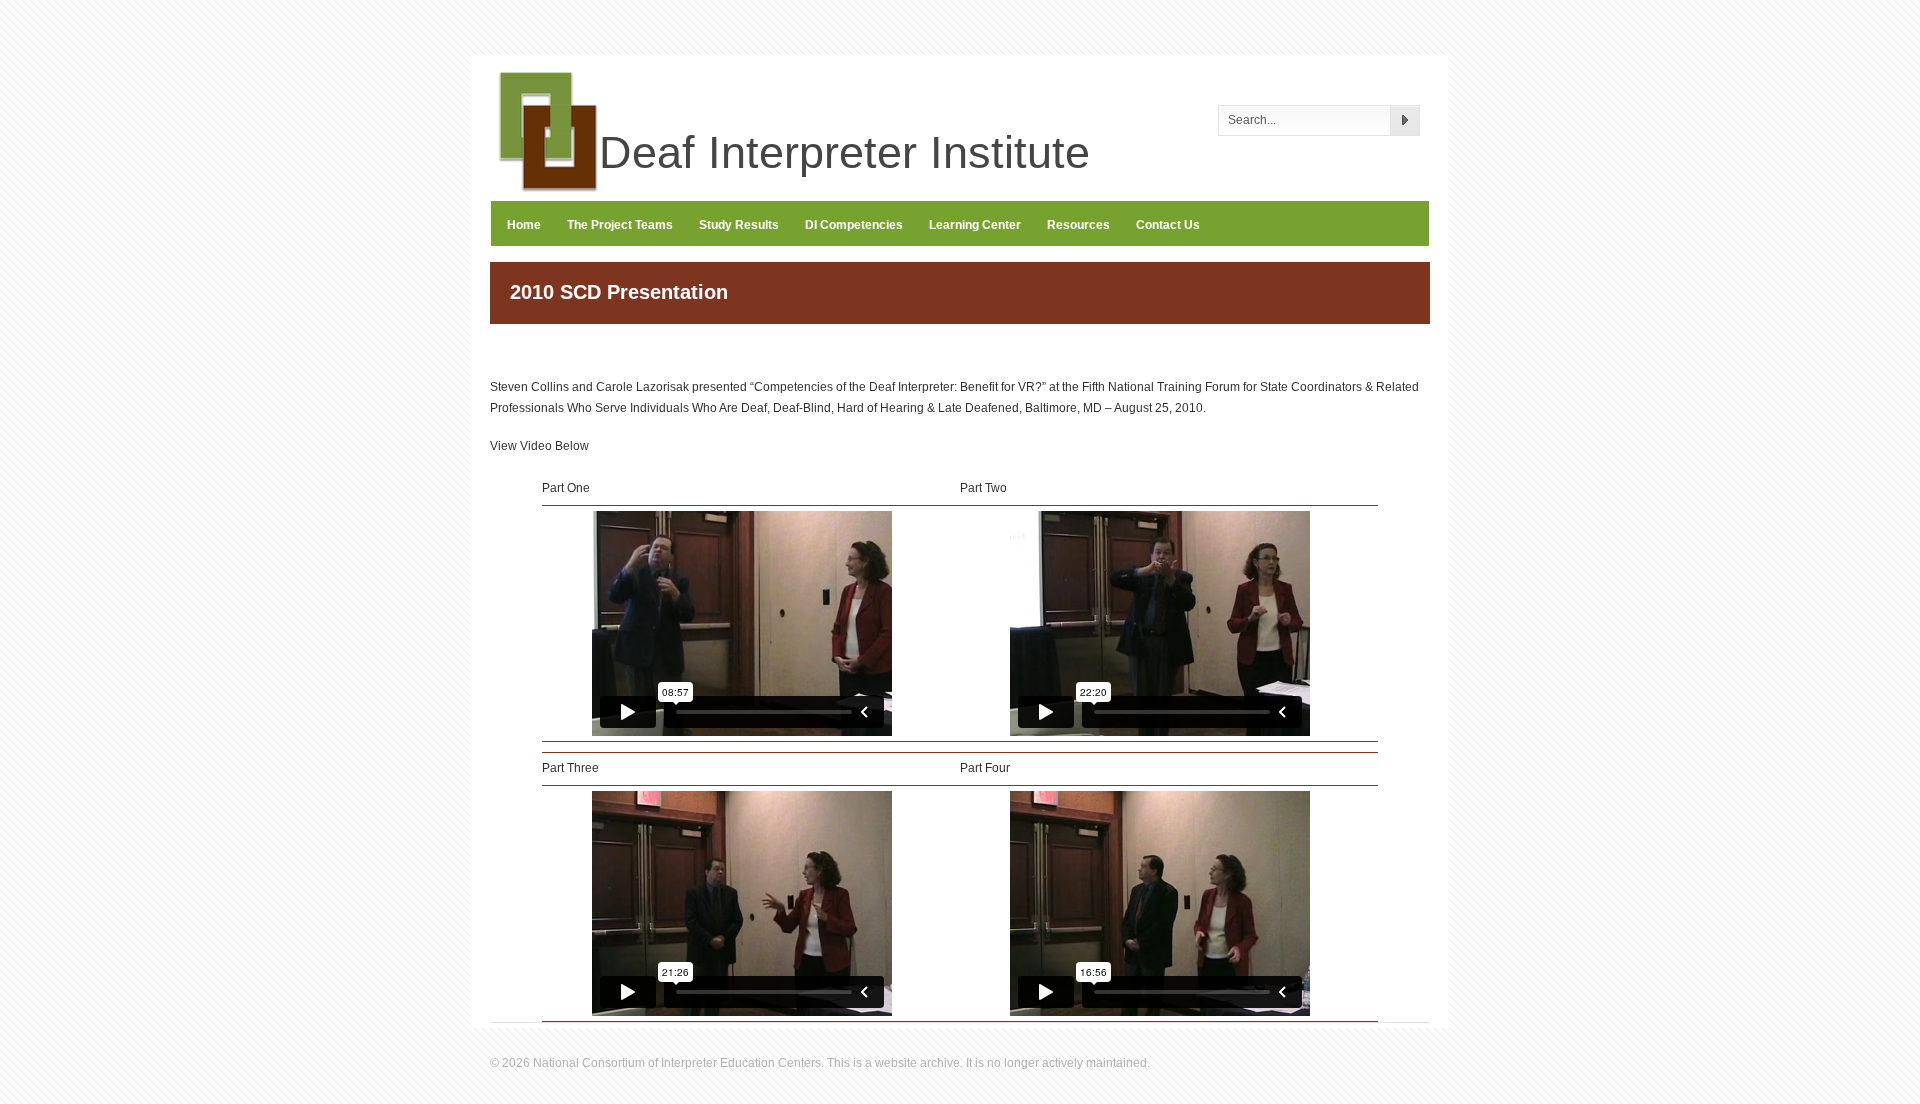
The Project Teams (620, 225)
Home (524, 225)
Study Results (739, 225)
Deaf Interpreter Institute (825, 152)
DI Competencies (854, 225)
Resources (1078, 225)
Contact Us (1168, 225)
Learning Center (975, 225)
